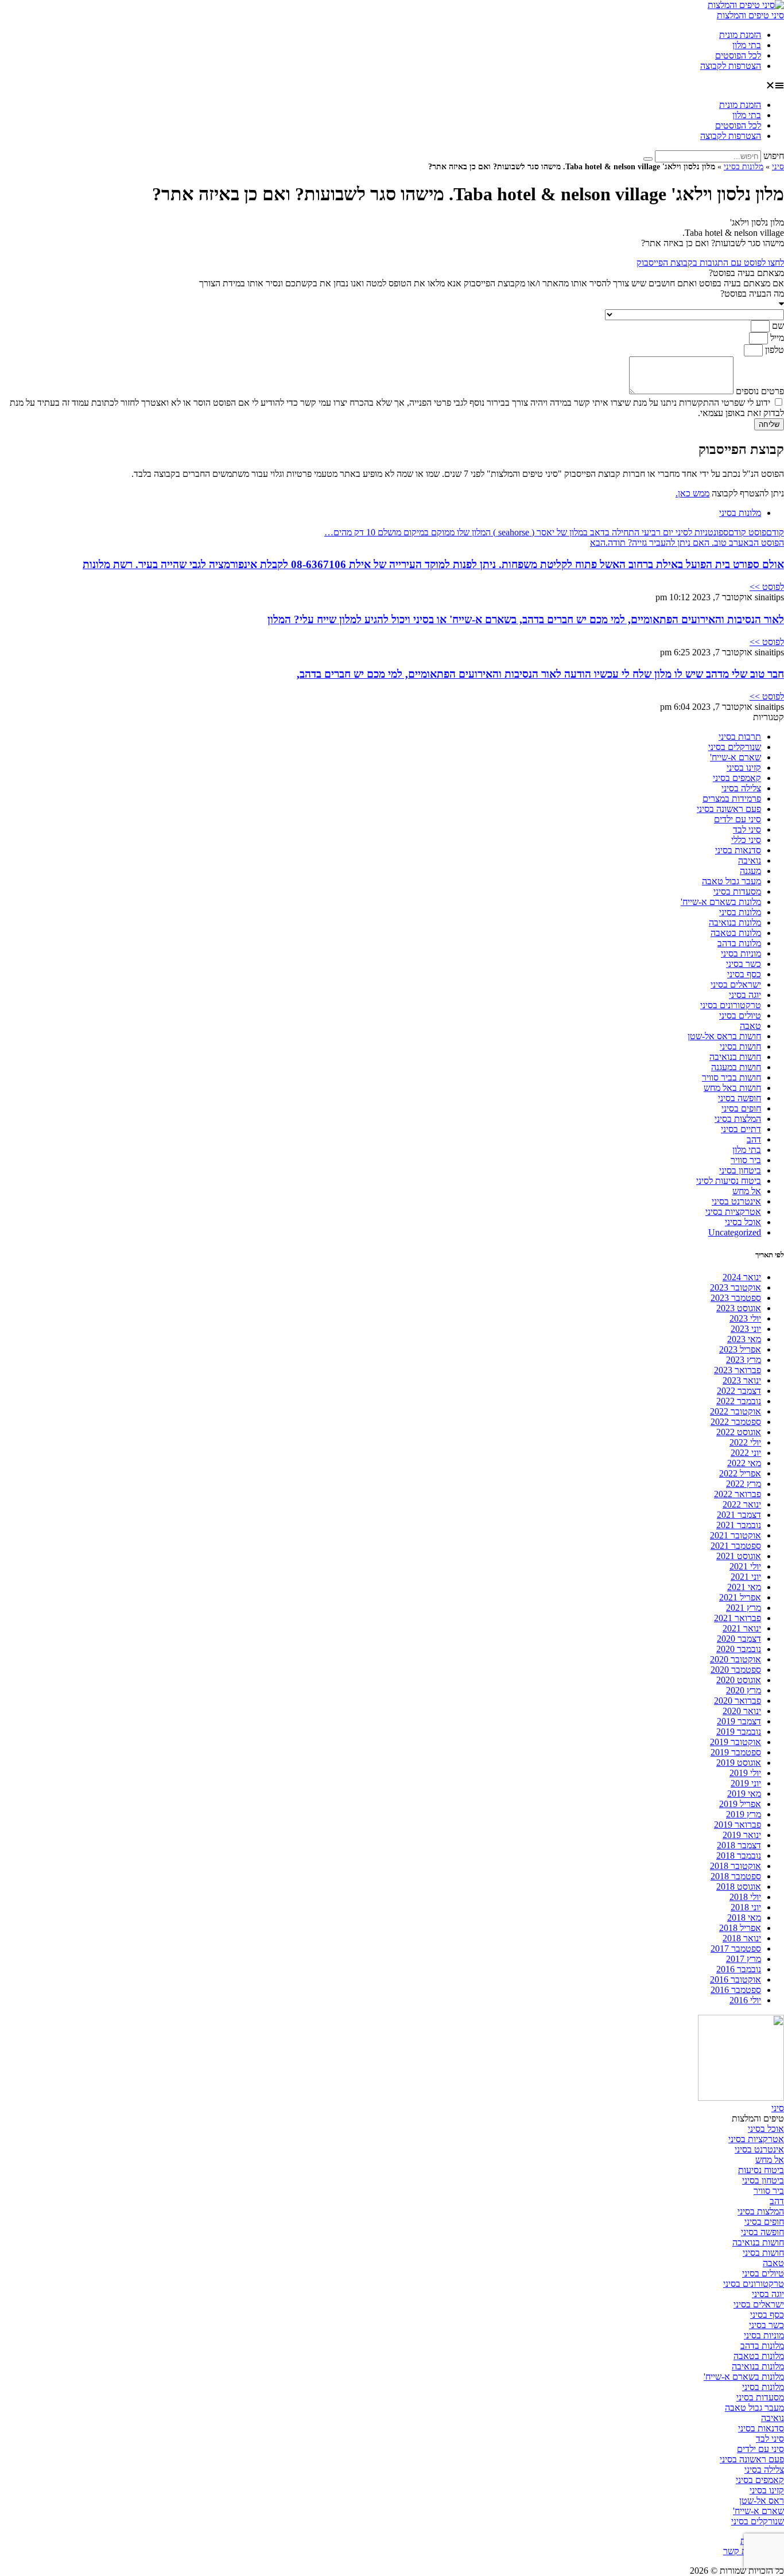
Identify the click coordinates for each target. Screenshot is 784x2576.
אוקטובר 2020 (736, 1659)
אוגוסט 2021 (739, 1556)
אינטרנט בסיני (736, 1201)
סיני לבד (747, 829)
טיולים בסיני (740, 1015)
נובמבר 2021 (739, 1525)
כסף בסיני (744, 974)
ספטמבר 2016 (736, 1990)
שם (777, 326)
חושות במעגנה (736, 1067)
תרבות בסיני (740, 737)
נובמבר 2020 (739, 1649)
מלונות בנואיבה (735, 922)
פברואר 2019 (738, 1825)
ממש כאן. (692, 493)
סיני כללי (746, 840)
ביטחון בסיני (740, 1170)
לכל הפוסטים (738, 55)
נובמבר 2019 (739, 1732)
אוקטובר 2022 (736, 1411)
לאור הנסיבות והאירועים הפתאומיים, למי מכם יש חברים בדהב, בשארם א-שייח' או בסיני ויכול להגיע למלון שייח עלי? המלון (526, 619)
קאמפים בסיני (737, 778)
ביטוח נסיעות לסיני (729, 1181)
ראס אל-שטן (762, 2501)
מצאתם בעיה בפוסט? (746, 273)
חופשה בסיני (740, 1098)
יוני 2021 (746, 1577)
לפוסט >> (767, 587)
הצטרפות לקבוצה (731, 66)
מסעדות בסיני (737, 891)
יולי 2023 (745, 1318)
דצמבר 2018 (739, 1845)
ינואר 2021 (742, 1628)
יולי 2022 (745, 1442)
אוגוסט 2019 (739, 1763)
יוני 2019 (746, 1783)
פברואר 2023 (738, 1370)
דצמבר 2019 (739, 1721)
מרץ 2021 (744, 1608)
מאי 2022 (744, 1463)
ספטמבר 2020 (736, 1670)
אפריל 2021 (740, 1597)
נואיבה (750, 860)
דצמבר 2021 (739, 1515)
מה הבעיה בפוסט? (752, 294)
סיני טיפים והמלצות (750, 15)
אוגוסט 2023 (739, 1308)
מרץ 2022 (744, 1484)
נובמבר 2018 (739, 1856)
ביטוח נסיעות (761, 2170)
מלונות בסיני (744, 167)
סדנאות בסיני (738, 850)
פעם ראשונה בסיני (729, 809)
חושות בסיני (740, 1046)
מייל (776, 338)
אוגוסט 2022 (739, 1432)
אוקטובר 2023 (736, 1287)
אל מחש (747, 1191)
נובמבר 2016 (739, 1969)
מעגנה (750, 871)
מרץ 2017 (744, 1959)
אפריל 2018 (740, 1928)
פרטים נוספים (759, 391)
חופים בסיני (741, 1108)
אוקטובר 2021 (736, 1535)
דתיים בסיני (741, 1129)
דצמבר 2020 (739, 1639)
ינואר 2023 (742, 1380)
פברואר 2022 (738, 1494)
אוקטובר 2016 (736, 1979)
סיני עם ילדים (738, 819)
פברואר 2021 (738, 1618)
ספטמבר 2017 (736, 1948)
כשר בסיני (744, 964)
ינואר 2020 (742, 1711)
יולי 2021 (745, 1566)
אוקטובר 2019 (736, 1742)
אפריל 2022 (740, 1473)
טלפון (773, 350)
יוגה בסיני (745, 995)
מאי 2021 (744, 1587)
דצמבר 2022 (739, 1391)
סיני (778, 167)
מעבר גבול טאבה (731, 881)
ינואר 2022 (742, 1504)
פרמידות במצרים (732, 799)
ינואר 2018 (742, 1938)
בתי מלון (747, 45)
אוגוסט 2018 (739, 1887)
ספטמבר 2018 (736, 1876)
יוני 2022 (746, 1453)
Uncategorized (735, 1232)
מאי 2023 (744, 1339)
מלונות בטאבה (736, 933)
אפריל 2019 (740, 1804)
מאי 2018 (744, 1918)
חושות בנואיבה (735, 1057)
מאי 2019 (744, 1794)
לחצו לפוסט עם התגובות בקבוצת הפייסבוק (710, 263)
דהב (754, 1139)
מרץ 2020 (744, 1690)
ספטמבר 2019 (736, 1752)
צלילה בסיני (741, 788)
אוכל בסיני (743, 1222)
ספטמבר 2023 (736, 1298)
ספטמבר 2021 (736, 1546)
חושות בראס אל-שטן (724, 1036)
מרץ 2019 (744, 1814)
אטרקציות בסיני (733, 1212)
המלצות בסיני (738, 1119)
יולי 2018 (745, 1897)
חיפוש (774, 156)
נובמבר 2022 (739, 1401)
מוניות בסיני (741, 953)
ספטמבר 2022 (736, 1422)
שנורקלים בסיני (735, 747)
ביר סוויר (746, 1160)
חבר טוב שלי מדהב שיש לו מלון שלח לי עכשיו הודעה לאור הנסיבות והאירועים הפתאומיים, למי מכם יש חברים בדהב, (540, 674)
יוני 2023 (746, 1329)
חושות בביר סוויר (731, 1077)
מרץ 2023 (744, 1360)
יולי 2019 (745, 1773)
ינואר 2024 (742, 1277)
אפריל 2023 (740, 1349)
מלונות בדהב (739, 943)
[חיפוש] (648, 159)
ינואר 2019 (742, 1835)
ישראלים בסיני (736, 984)
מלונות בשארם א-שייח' (721, 902)
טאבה (750, 1026)
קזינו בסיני (744, 768)
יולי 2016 (745, 2000)
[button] (392, 86)
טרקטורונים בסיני (731, 1005)
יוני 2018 (746, 1907)
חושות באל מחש (732, 1088)
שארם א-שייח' (736, 757)
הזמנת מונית (740, 35)
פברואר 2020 (738, 1701)
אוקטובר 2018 (736, 1866)
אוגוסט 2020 (739, 1680)
